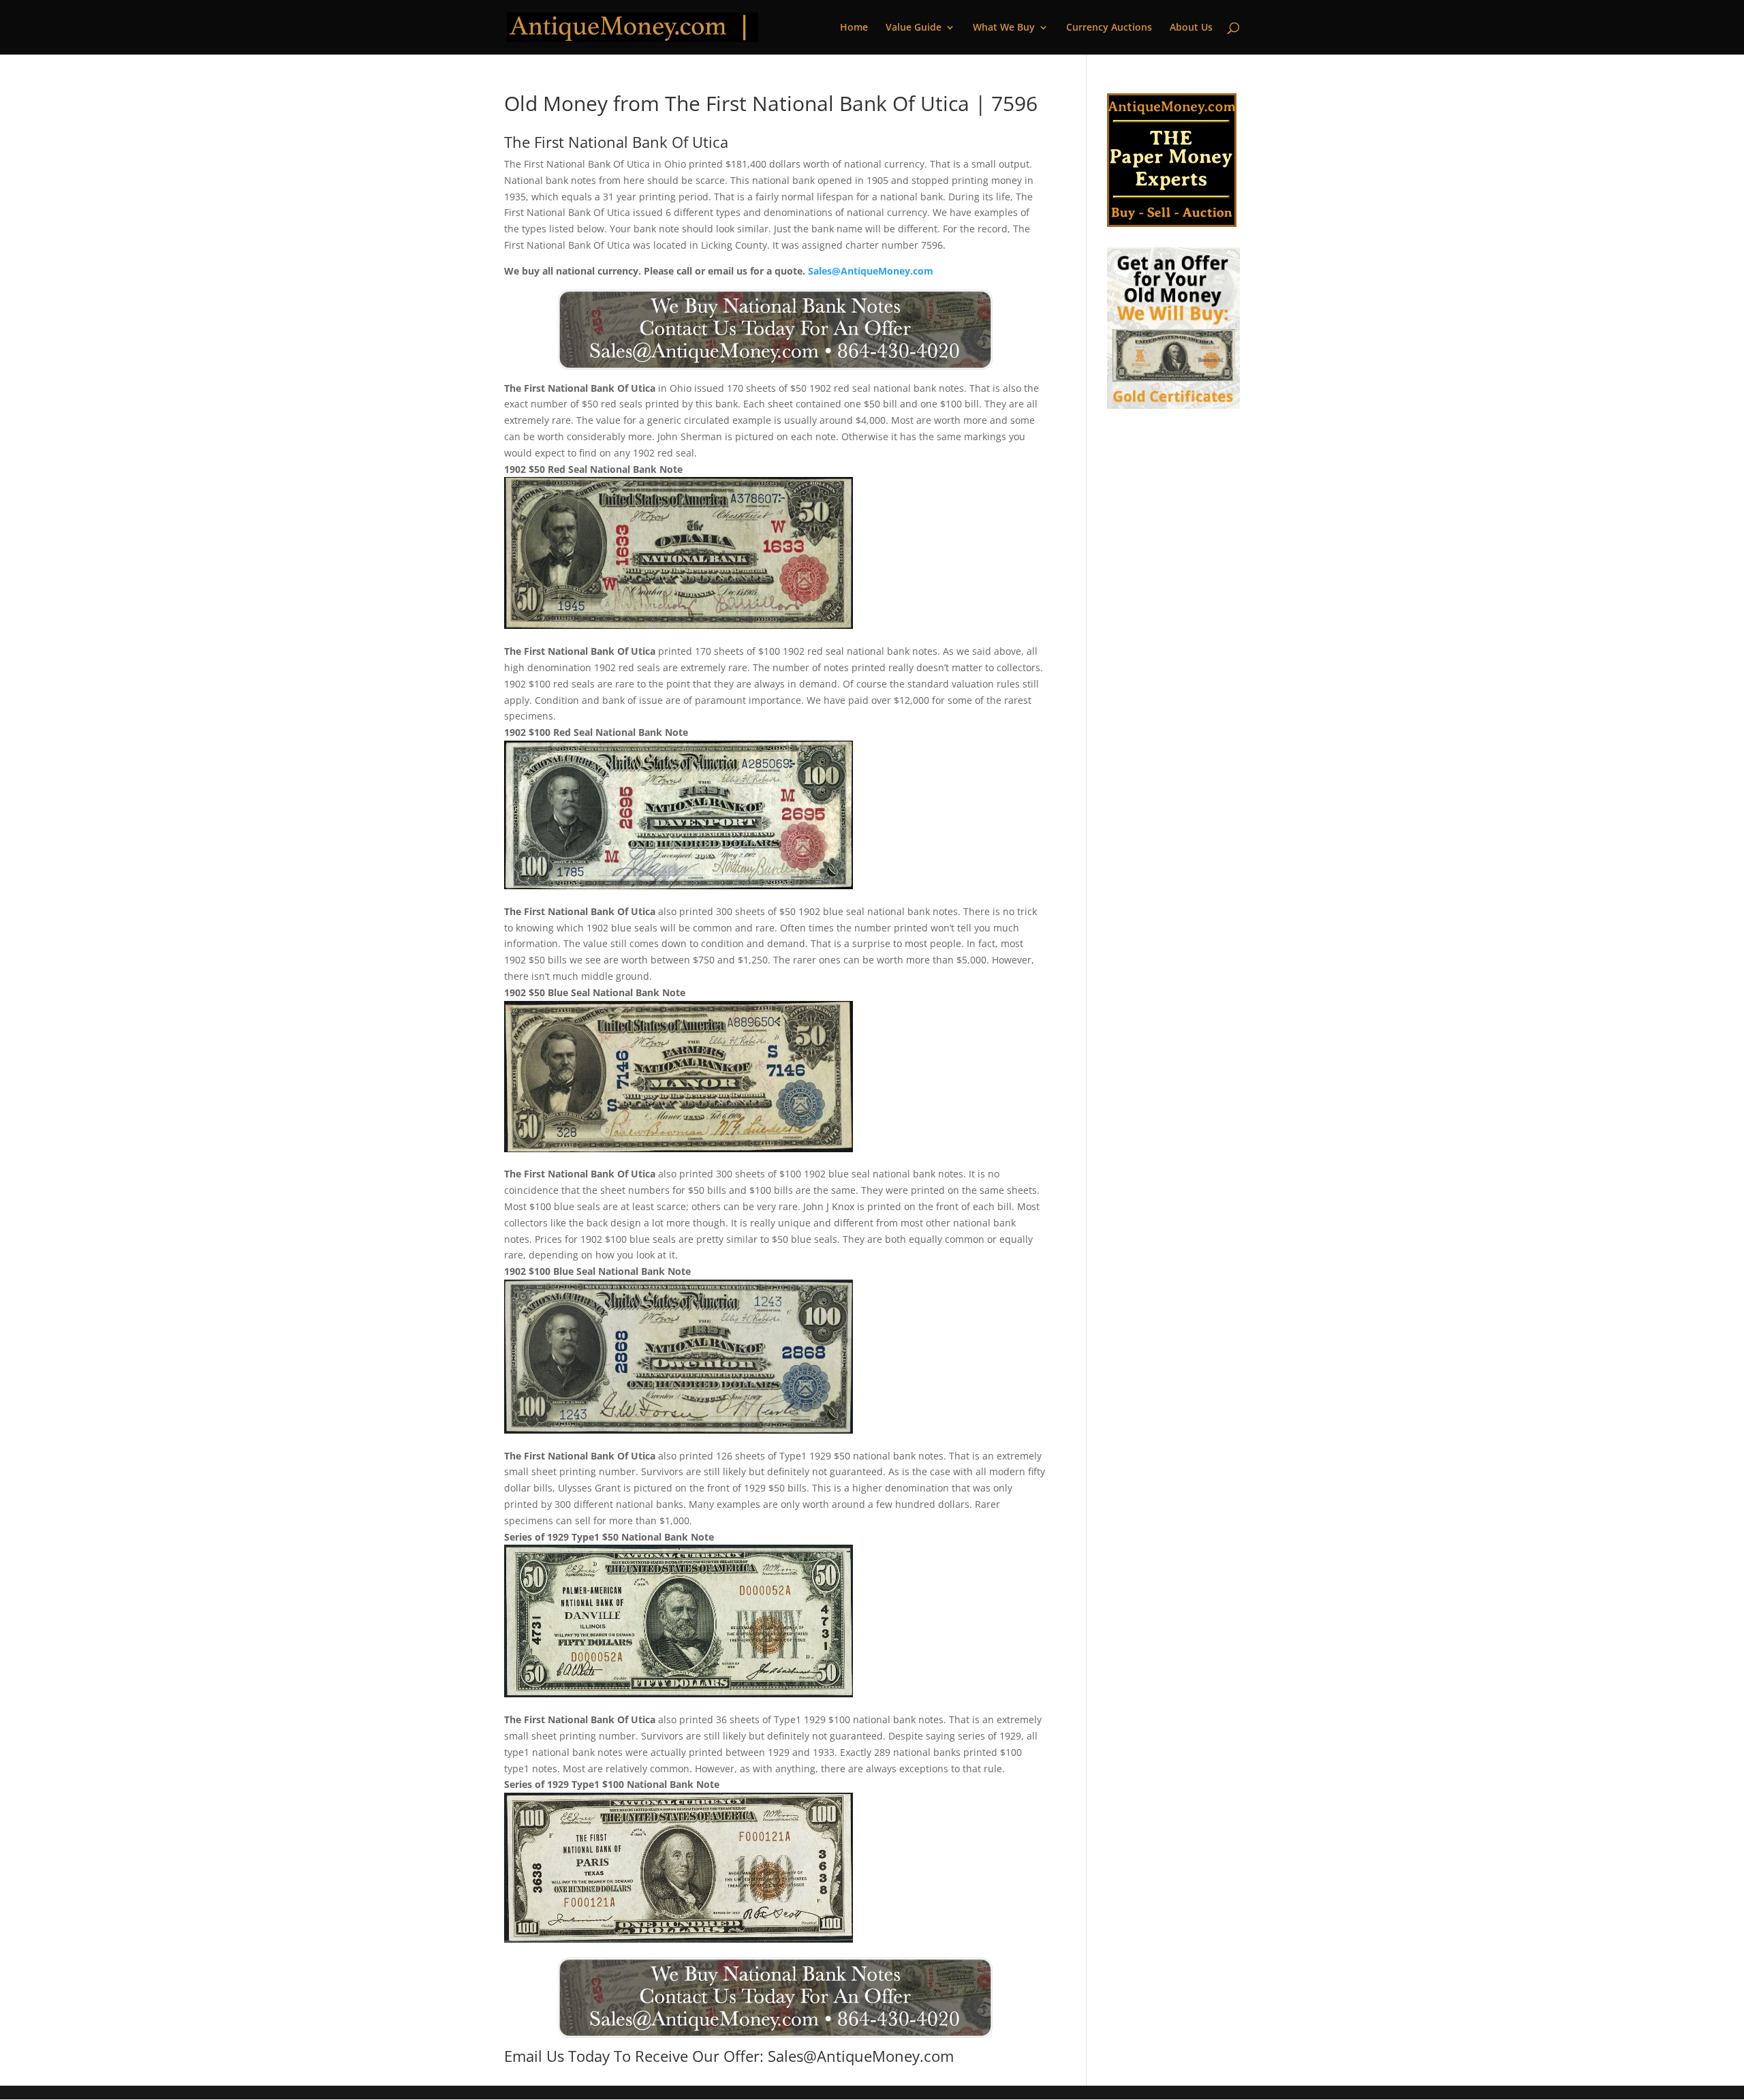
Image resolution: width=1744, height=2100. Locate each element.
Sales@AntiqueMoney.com (871, 271)
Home (854, 28)
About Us (1191, 28)
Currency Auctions (1109, 28)
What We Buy (1004, 28)
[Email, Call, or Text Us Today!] (775, 330)
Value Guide (914, 28)
